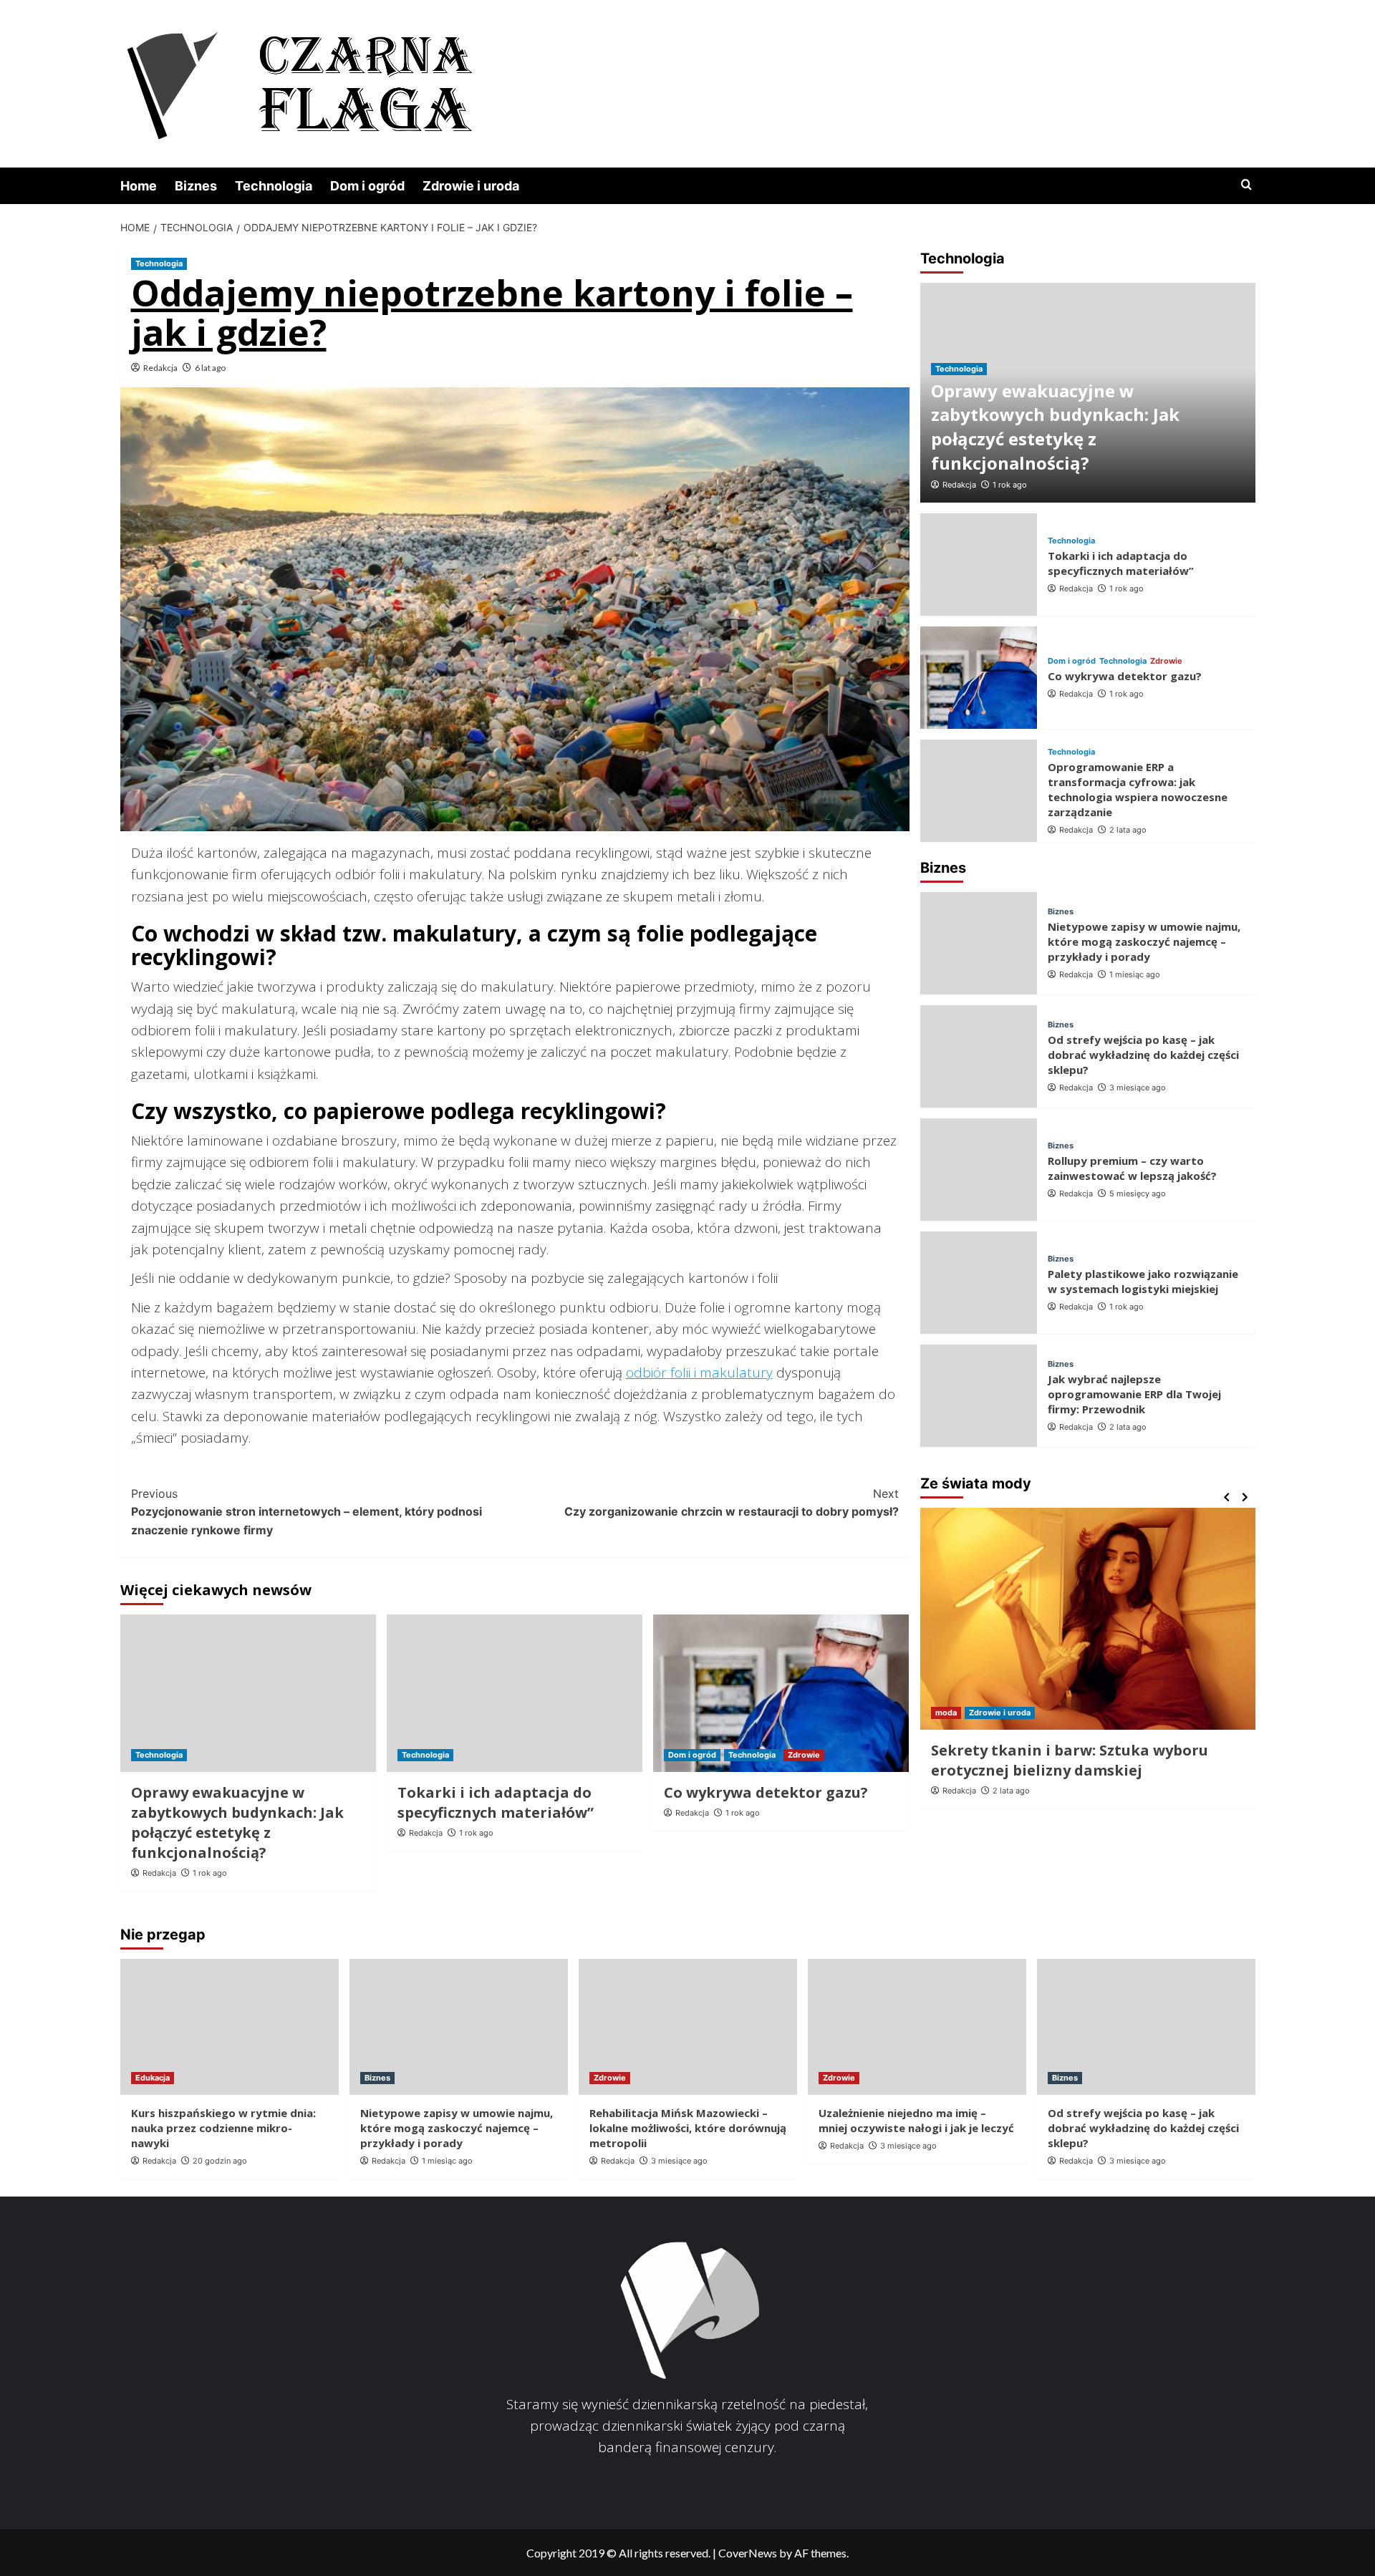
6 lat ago (210, 368)
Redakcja (160, 368)
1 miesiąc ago (1135, 975)
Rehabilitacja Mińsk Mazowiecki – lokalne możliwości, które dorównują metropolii (688, 2128)
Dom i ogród (367, 186)
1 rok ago (210, 1873)
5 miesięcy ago (1138, 1193)
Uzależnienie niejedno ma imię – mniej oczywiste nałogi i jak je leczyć (916, 2120)
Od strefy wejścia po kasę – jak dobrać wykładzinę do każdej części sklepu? (1143, 1055)
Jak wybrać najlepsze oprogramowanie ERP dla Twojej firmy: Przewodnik (1134, 1395)
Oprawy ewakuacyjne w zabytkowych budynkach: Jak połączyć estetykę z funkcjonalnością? (237, 1822)
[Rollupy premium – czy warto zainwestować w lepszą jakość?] (979, 1170)
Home (139, 186)
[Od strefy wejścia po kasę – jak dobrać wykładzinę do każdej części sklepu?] (979, 1056)
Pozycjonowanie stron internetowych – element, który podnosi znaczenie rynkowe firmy (307, 1512)
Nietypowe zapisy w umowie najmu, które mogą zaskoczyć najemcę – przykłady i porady (1144, 942)
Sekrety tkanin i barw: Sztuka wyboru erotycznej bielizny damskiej (1070, 1760)
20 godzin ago (220, 2161)
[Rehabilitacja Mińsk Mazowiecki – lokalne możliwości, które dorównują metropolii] (688, 2027)
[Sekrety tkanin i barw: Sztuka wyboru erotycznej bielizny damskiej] (1088, 1619)
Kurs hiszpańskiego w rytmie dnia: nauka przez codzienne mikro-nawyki (223, 2128)
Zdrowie (804, 1755)
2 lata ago (1128, 830)
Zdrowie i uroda (471, 186)
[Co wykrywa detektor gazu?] (781, 1693)
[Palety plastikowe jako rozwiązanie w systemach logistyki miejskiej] (979, 1283)
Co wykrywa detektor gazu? (766, 1792)
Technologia (274, 186)
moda (946, 1713)
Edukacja (153, 2078)
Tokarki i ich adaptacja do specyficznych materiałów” (496, 1802)
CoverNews (748, 2553)
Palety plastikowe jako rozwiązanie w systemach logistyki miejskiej (1143, 1281)
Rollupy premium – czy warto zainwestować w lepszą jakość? (1132, 1168)
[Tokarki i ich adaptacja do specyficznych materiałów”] (515, 1693)
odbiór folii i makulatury (699, 1372)
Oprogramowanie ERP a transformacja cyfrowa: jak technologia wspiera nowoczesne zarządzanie (1138, 789)
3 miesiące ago (1138, 1088)
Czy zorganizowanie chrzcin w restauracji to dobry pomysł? (732, 1503)
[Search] (1246, 185)
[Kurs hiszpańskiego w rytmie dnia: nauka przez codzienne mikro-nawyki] (230, 2027)
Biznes (196, 186)
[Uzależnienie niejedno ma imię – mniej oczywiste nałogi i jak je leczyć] (917, 2027)
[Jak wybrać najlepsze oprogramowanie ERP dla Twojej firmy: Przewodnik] (979, 1396)
